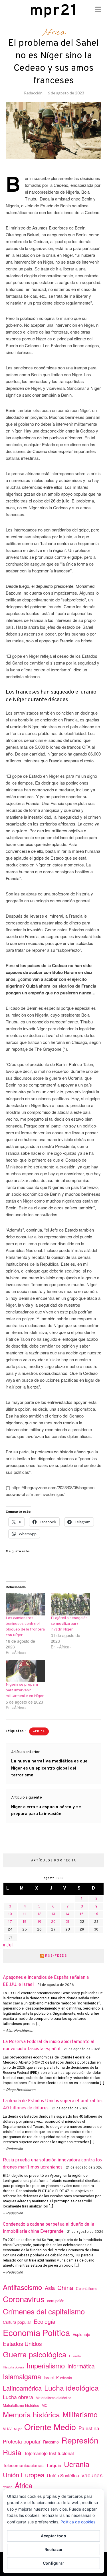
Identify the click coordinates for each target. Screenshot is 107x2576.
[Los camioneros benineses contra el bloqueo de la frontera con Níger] (25, 1604)
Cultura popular (17, 2322)
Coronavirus (24, 2299)
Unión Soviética (63, 2475)
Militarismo (80, 2414)
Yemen (8, 2487)
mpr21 (54, 11)
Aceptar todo (53, 2536)
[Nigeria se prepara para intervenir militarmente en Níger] (25, 1671)
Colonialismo (87, 2288)
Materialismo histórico (21, 2405)
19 (40, 1922)
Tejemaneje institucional (49, 2453)
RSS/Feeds (56, 1956)
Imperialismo (46, 2365)
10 (10, 1914)
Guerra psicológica (35, 2354)
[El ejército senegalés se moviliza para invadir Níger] (70, 1604)
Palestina (89, 2428)
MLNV (7, 2429)
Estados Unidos (22, 2344)
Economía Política (36, 2332)
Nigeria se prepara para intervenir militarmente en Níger (25, 1690)
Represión (80, 2440)
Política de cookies (78, 2522)
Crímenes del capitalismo (44, 2311)
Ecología (45, 2321)
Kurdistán (64, 2378)
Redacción (33, 93)
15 (82, 1914)
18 (25, 1922)
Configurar (53, 2563)
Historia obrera (13, 2367)
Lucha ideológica (71, 2387)
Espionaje (81, 2334)
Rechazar (54, 2549)
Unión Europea (24, 2474)
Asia (50, 2288)
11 (25, 1914)
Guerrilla (75, 2356)
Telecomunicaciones (23, 2465)
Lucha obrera (18, 2397)
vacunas (92, 2475)
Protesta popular (22, 2441)
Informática (81, 2366)
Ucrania (77, 2464)
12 (40, 1914)
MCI (45, 2405)
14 (68, 1914)
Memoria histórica (31, 2414)
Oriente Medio (50, 2427)
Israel (49, 2378)
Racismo (51, 2442)
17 (10, 1922)
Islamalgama (22, 2376)
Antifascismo (23, 2287)
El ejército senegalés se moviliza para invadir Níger (69, 1624)
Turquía (54, 2465)
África (54, 33)
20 (53, 1922)
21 (67, 1922)
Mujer (18, 2429)
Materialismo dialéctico (53, 2398)
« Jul (8, 1945)
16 (96, 1914)
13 (53, 1914)
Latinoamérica (22, 2388)
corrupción (56, 2301)
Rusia (12, 2452)
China (65, 2287)
